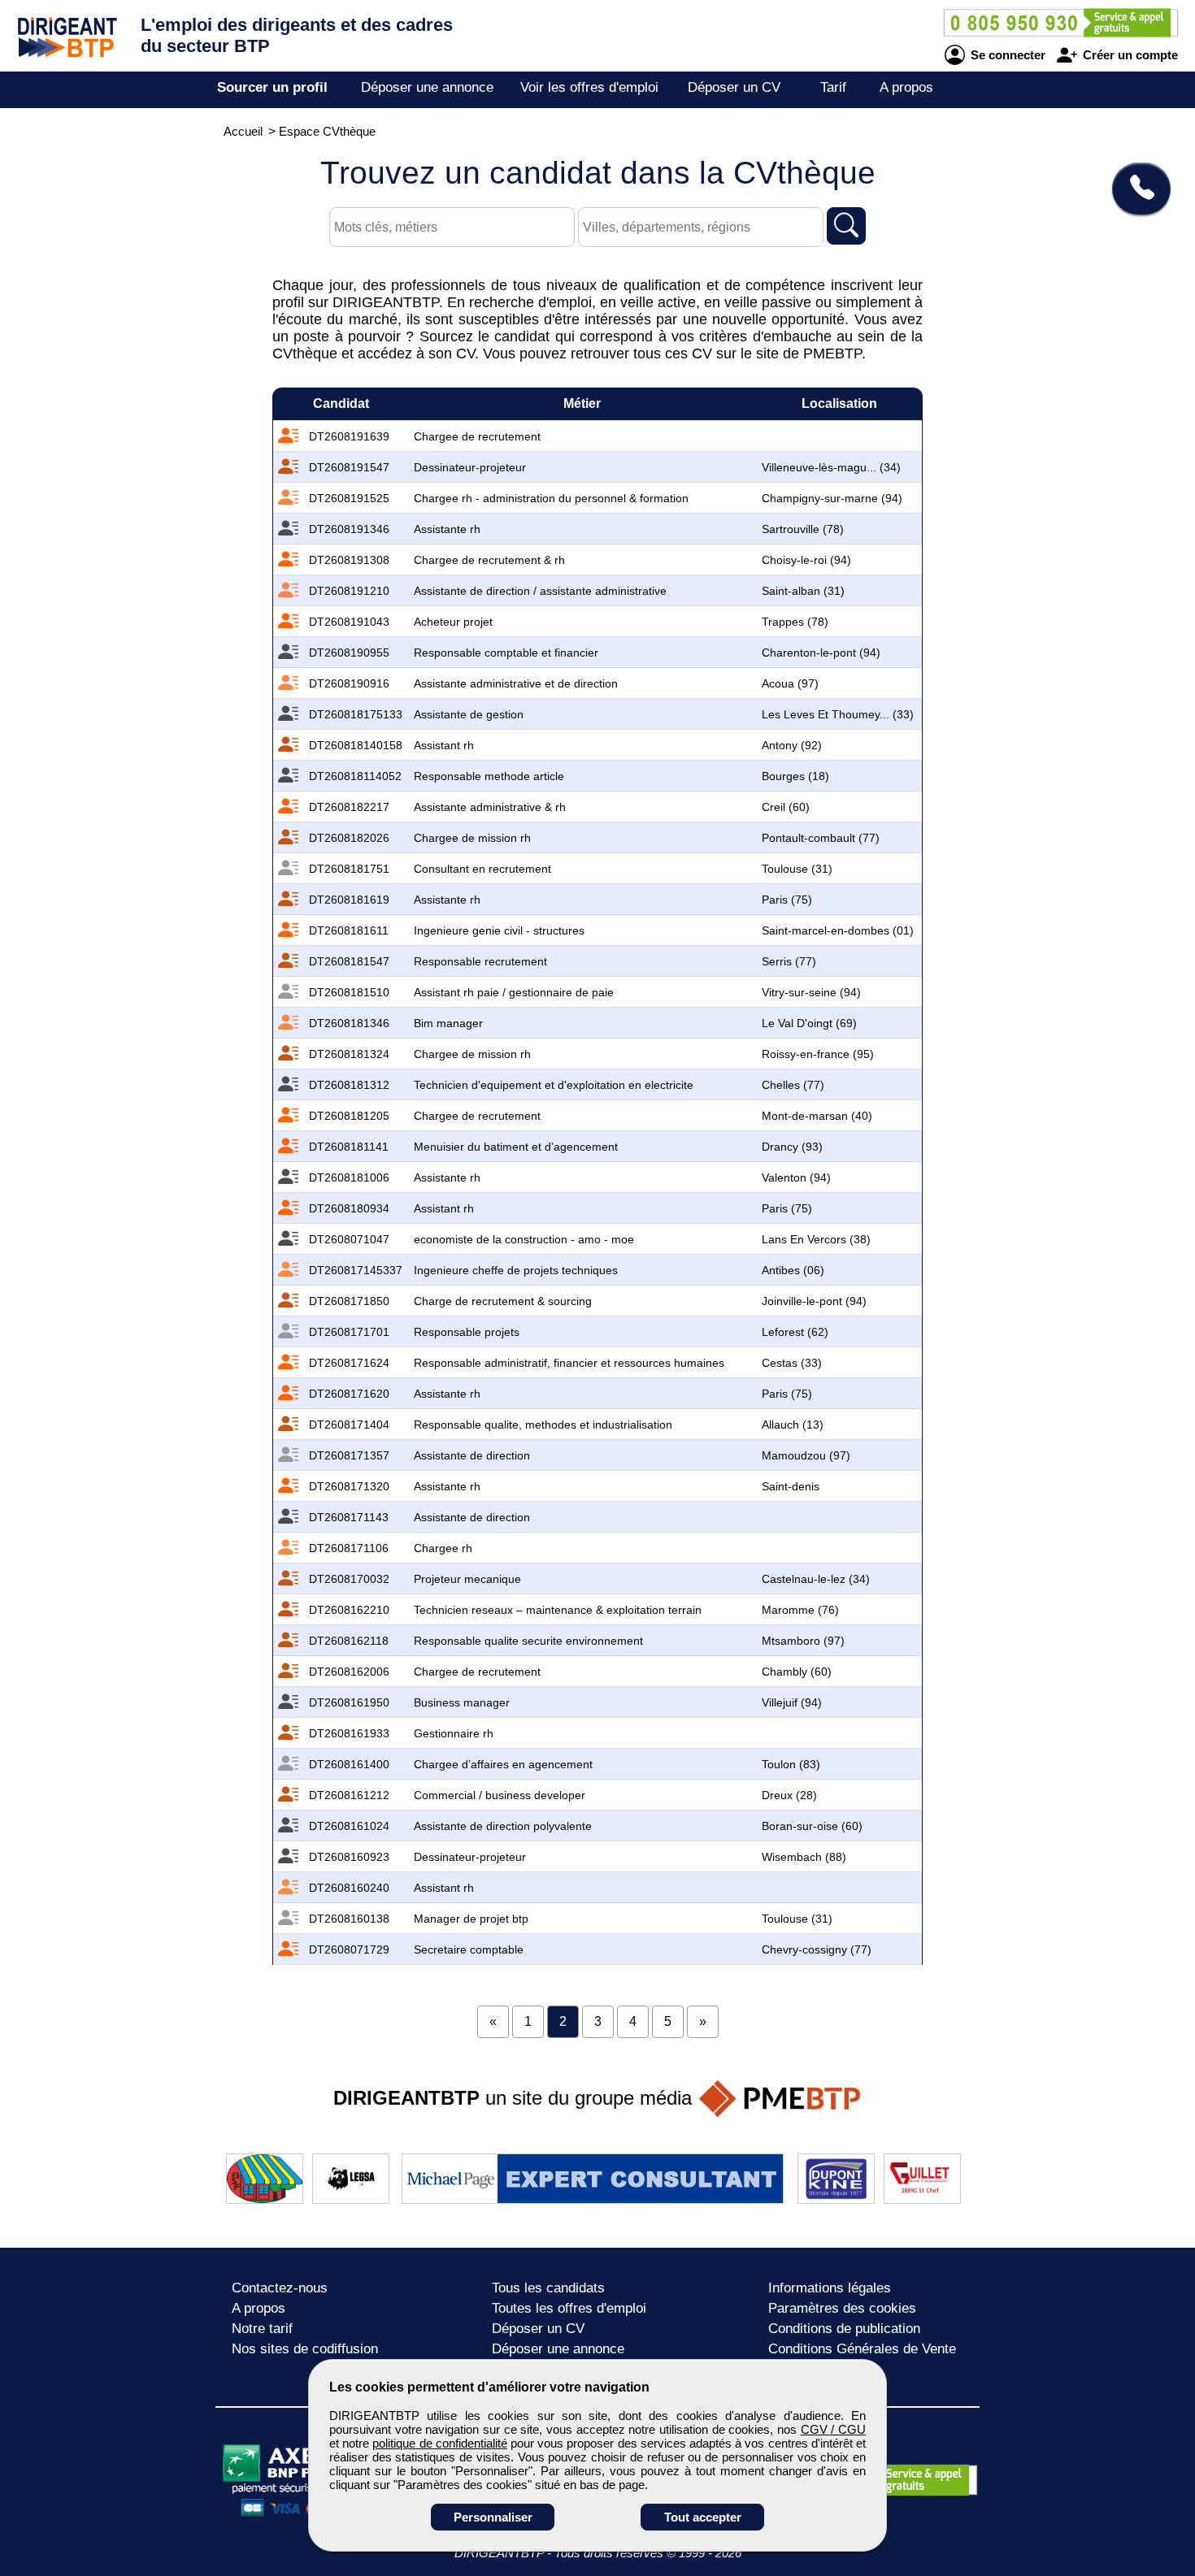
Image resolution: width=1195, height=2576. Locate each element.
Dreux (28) (789, 1795)
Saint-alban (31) (803, 591)
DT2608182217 (349, 807)
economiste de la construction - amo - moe (524, 1239)
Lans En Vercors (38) (816, 1239)
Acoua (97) (790, 683)
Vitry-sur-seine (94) (811, 992)
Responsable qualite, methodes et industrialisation (543, 1425)
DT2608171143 (349, 1517)
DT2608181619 (349, 900)
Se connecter (1006, 55)
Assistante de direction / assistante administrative (540, 591)
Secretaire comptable (469, 1949)
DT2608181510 (349, 992)
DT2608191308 (349, 560)
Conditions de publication (844, 2329)
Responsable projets (467, 1332)
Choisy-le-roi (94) (806, 560)
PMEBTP (832, 353)
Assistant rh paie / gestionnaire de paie (514, 992)
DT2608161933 (349, 1733)
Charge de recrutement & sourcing (503, 1301)
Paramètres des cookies (842, 2308)
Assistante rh (447, 529)
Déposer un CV (734, 87)
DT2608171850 (349, 1301)
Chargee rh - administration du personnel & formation (551, 498)
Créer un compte (1129, 55)
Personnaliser (493, 2517)
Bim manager (448, 1023)
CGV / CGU (833, 2429)
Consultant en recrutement (482, 869)
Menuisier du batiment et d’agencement (516, 1147)
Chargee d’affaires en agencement (503, 1764)
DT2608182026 (349, 838)
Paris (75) (787, 900)
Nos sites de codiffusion (305, 2349)
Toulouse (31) (797, 869)
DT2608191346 (349, 529)
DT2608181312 (349, 1085)
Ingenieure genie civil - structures (499, 930)
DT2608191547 (349, 467)
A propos (906, 87)
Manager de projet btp (471, 1919)
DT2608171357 (349, 1455)
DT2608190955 (349, 653)
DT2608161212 (349, 1795)
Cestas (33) (792, 1363)
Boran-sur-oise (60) (812, 1826)
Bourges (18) (795, 776)
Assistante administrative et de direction (516, 683)
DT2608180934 (349, 1208)
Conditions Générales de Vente (862, 2349)
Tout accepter (703, 2517)
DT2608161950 (349, 1702)
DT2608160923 (349, 1857)
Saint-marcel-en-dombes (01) (838, 930)
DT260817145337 (356, 1270)
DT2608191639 (349, 436)
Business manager (462, 1702)
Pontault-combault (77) (821, 838)
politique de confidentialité (439, 2443)
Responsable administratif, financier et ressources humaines (569, 1363)
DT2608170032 (349, 1579)
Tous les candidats (548, 2288)
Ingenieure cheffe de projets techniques (516, 1270)
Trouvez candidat (598, 173)
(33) (838, 714)
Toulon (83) (791, 1764)
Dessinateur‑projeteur (470, 467)
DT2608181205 (349, 1116)
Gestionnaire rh (454, 1733)
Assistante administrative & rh (490, 807)
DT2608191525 (349, 498)
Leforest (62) (795, 1332)
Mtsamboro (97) (803, 1641)
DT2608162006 (349, 1672)
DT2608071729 (349, 1949)
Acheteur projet (453, 622)
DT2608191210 (349, 591)
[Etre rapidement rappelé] (1135, 189)
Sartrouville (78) (803, 529)
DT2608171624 (349, 1363)
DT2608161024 (349, 1826)
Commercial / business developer (500, 1795)
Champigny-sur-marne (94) (832, 498)
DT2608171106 (349, 1548)
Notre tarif (262, 2329)
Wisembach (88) (804, 1857)
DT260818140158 (356, 745)
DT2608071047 (349, 1239)
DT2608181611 (349, 930)
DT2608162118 (349, 1641)
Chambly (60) (797, 1672)
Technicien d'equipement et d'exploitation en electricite (554, 1085)
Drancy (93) (792, 1147)
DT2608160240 (349, 1888)
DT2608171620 (349, 1394)
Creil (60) (786, 807)
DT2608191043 (349, 622)
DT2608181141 (349, 1147)
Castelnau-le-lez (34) (816, 1579)
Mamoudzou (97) (806, 1455)
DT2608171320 (349, 1486)
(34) (831, 467)
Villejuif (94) (792, 1702)
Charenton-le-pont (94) (821, 653)
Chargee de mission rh (472, 838)
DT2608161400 (349, 1764)
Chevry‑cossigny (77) (817, 1949)
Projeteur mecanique (467, 1579)
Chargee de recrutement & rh (489, 560)
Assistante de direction (472, 1455)
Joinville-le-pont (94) (814, 1301)
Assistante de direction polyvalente (503, 1826)
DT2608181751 (349, 869)
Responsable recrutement (480, 961)
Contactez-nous (280, 2288)
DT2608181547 (349, 961)
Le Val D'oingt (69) (809, 1023)
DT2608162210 (349, 1610)
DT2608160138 (349, 1919)
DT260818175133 (356, 714)
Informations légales (830, 2288)
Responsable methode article (489, 776)
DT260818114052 (355, 776)
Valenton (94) (796, 1177)
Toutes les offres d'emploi (569, 2308)
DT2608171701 (349, 1332)
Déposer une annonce (427, 87)
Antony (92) (792, 745)
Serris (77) (789, 961)
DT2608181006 (349, 1177)
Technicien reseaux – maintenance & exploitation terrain (558, 1610)
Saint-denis (791, 1486)
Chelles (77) (793, 1085)
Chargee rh (443, 1548)
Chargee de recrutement (477, 436)
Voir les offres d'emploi (589, 87)
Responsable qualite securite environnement (528, 1641)
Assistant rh (444, 745)
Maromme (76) (800, 1610)
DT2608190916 (349, 683)
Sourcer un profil (272, 87)
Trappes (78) (795, 622)
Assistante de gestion (469, 714)
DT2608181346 (349, 1023)
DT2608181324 (349, 1054)
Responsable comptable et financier (506, 653)
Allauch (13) (793, 1425)
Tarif (833, 87)
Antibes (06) (793, 1270)
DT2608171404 (349, 1425)
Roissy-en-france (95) (818, 1054)
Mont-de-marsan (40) (817, 1116)
